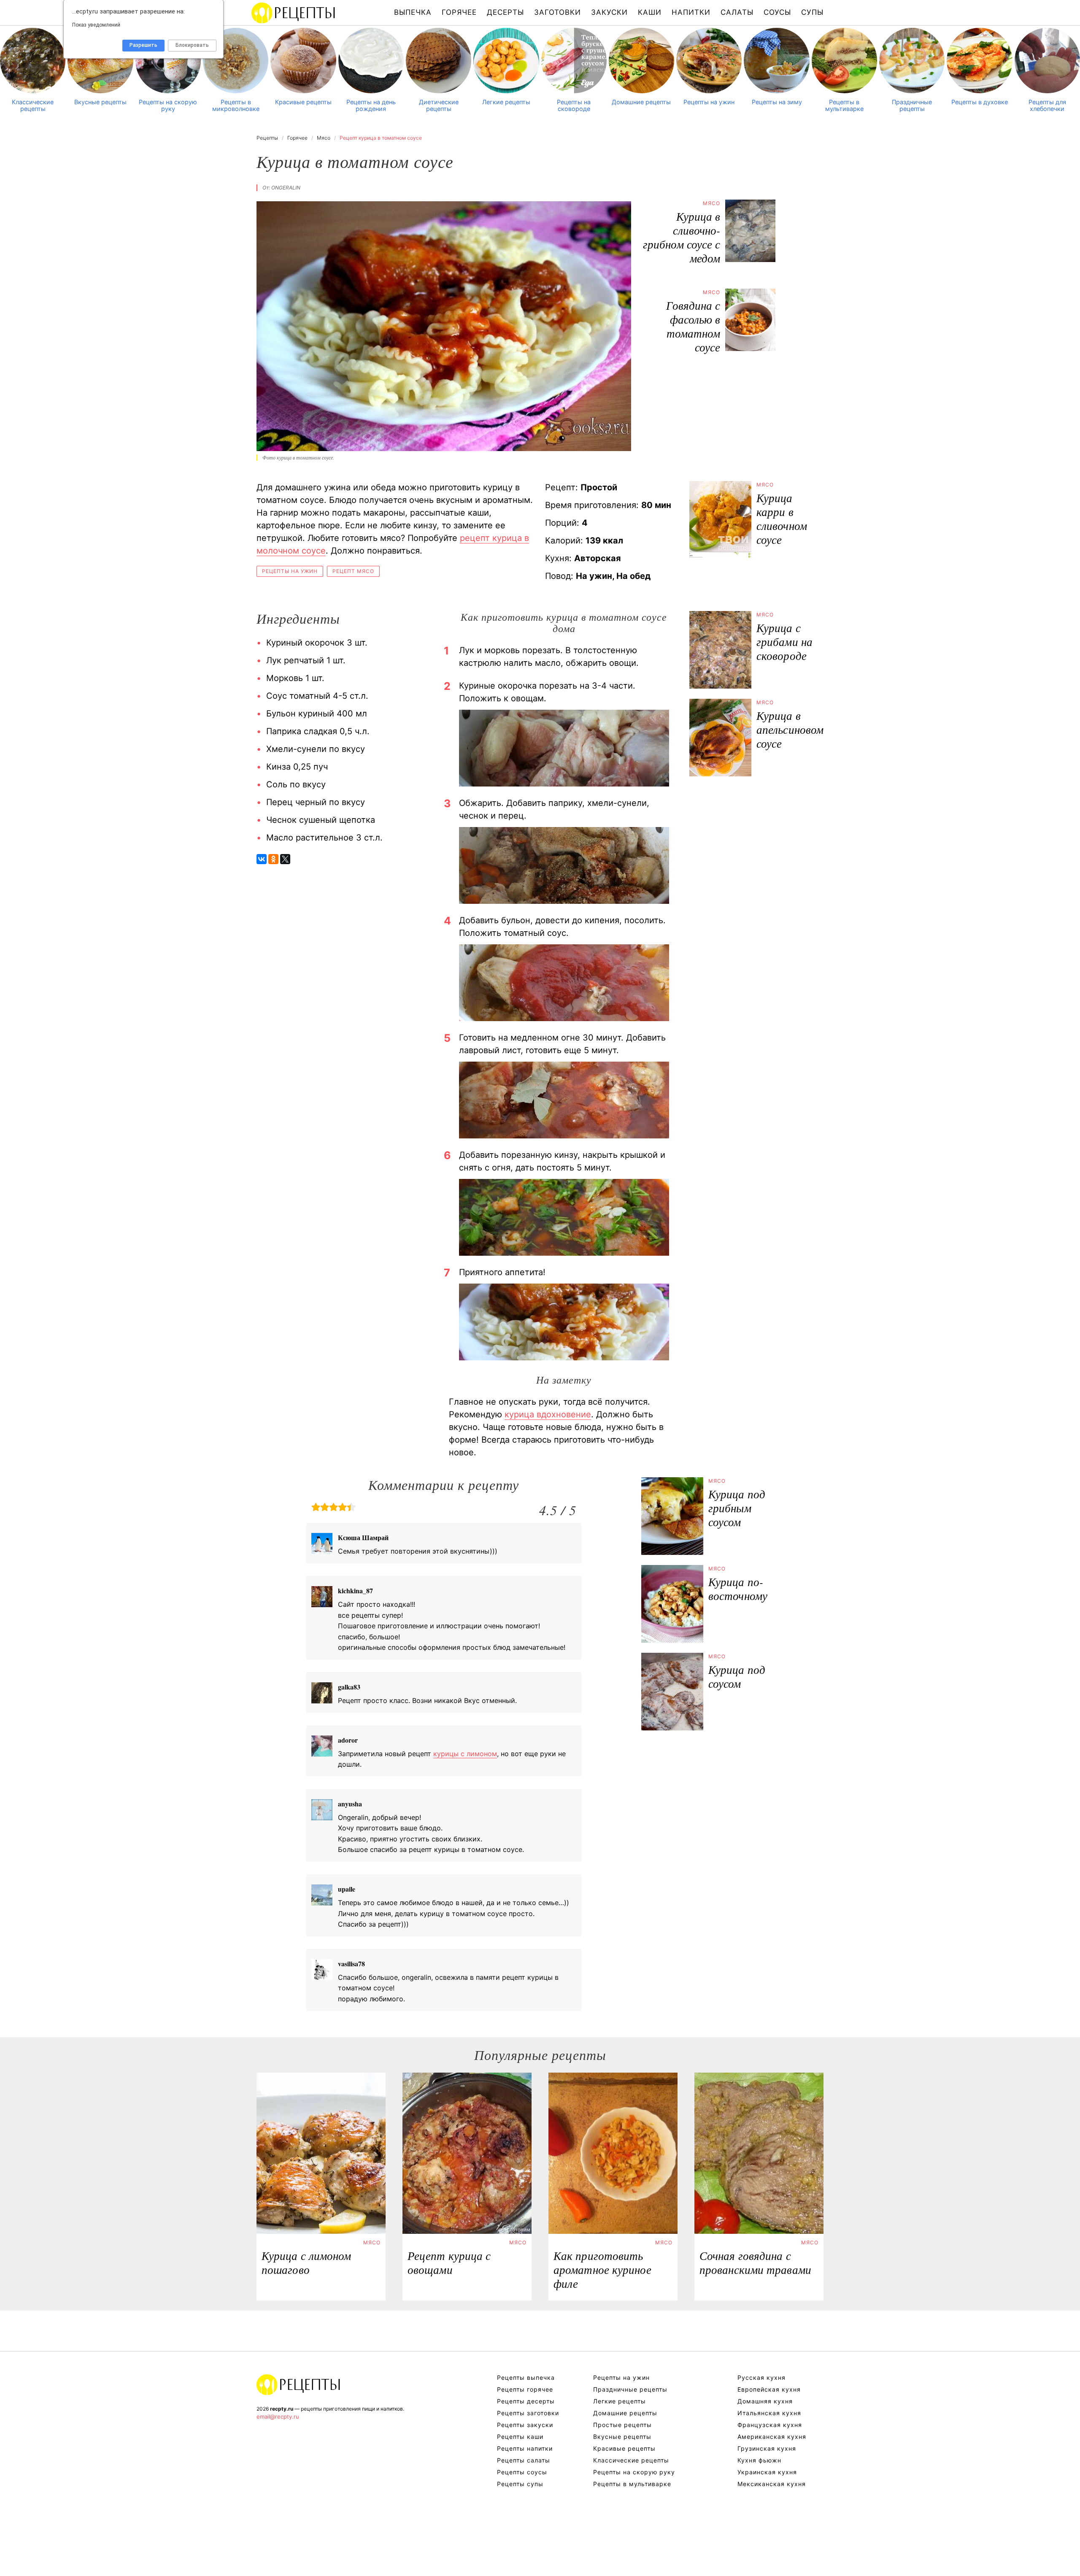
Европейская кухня (769, 2389)
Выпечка (413, 12)
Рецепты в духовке (980, 102)
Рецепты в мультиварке (844, 105)
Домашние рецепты (641, 102)
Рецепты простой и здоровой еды (294, 13)
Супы (812, 12)
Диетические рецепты (439, 105)
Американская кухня (772, 2437)
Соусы (777, 12)
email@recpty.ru (278, 2417)
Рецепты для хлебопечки (1047, 105)
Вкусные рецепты (100, 102)
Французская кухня (770, 2425)
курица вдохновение (548, 1414)
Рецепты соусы (522, 2472)
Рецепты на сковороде (574, 105)
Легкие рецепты (506, 102)
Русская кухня (761, 2377)
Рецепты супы (520, 2484)
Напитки (691, 12)
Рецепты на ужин (709, 102)
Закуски (609, 12)
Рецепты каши (520, 2437)
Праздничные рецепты (912, 105)
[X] (285, 859)
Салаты (737, 12)
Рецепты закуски (525, 2425)
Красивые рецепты (303, 102)
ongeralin (286, 188)
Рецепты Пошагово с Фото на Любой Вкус (299, 2384)
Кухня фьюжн (759, 2460)
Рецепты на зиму (777, 102)
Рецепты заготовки (528, 2413)
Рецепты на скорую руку (168, 105)
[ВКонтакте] (262, 859)
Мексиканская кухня (772, 2484)
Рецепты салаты (524, 2460)
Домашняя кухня (765, 2401)
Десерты (505, 12)
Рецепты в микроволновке (236, 105)
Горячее (459, 12)
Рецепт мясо (353, 571)
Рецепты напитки (525, 2448)
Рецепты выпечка (526, 2377)
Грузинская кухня (767, 2448)
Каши (650, 12)
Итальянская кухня (769, 2413)
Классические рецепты (33, 105)
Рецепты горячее (525, 2389)
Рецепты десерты (526, 2401)
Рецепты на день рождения (371, 105)
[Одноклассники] (273, 859)
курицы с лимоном (465, 1754)
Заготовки (558, 12)
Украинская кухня (767, 2472)
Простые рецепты (622, 2425)
